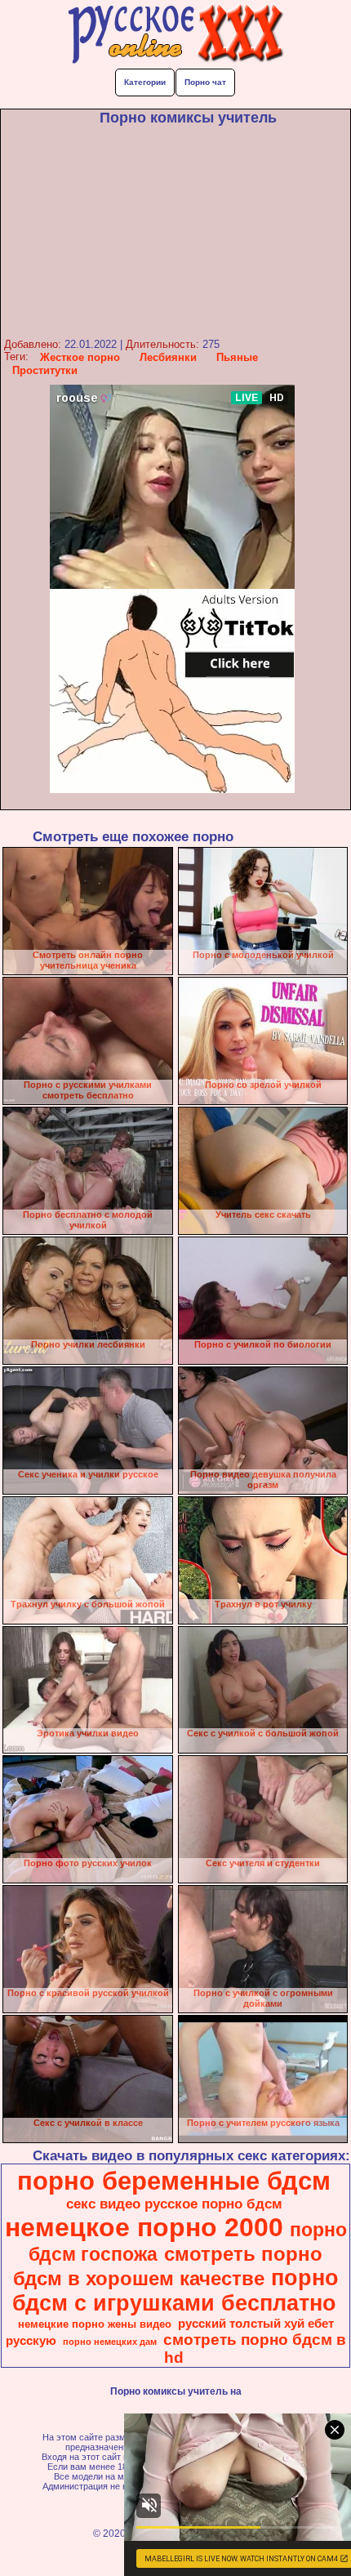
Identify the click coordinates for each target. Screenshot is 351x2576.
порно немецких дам (110, 2342)
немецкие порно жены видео (95, 2324)
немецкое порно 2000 (144, 2227)
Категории (145, 82)
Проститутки (45, 370)
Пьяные (237, 357)
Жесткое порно (80, 357)
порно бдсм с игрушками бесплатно (175, 2291)
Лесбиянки (168, 357)
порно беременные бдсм (174, 2181)
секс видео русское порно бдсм (174, 2204)
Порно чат (205, 82)
